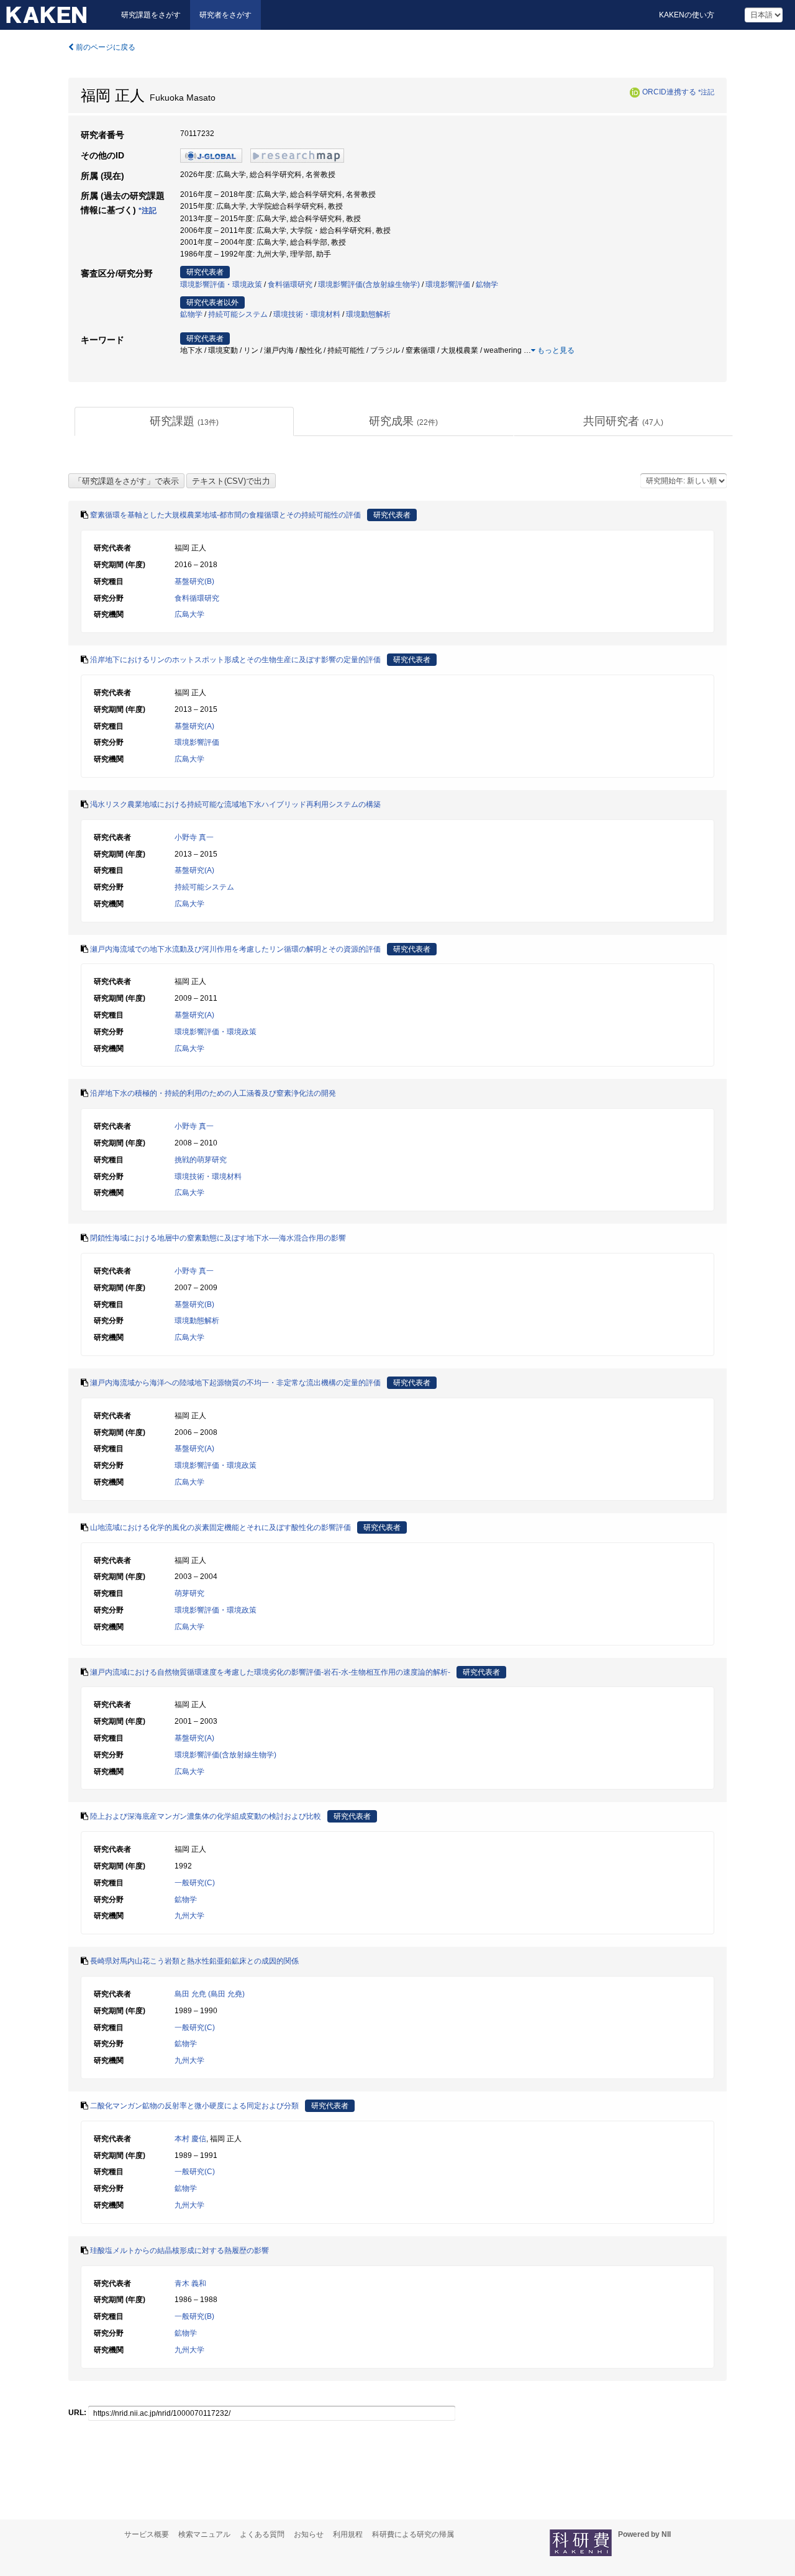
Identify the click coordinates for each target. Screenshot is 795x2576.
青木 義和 (190, 2283)
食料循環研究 (290, 284)
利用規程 (348, 2534)
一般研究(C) (195, 1883)
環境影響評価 (448, 284)
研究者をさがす (225, 15)
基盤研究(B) (194, 581)
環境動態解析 (368, 314)
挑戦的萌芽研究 (201, 1160)
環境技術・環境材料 (307, 314)
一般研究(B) (194, 2316)
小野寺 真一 (194, 837)
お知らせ (309, 2534)
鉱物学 (487, 284)
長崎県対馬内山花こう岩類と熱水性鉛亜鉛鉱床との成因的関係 (194, 1961)
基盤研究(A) (194, 726)
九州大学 (189, 1916)
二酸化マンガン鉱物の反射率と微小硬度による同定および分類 (194, 2106)
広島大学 (189, 614)
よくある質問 (262, 2534)
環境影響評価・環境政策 (221, 284)
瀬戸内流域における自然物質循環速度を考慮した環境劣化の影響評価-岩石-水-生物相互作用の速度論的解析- (270, 1672)
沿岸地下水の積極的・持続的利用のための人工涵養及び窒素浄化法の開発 (213, 1093)
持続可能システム (238, 314)
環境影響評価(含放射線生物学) (369, 284)
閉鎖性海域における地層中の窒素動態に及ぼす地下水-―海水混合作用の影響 (218, 1238)
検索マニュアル (204, 2534)
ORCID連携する (669, 92)
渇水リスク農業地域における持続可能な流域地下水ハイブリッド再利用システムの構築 (235, 804)
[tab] (184, 422)
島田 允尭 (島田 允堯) (210, 1994)
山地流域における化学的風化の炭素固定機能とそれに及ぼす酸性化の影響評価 (220, 1527)
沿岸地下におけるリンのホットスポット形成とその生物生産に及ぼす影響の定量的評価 (235, 660)
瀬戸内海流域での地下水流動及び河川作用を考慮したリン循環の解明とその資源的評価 (235, 949)
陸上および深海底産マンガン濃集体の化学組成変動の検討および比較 (206, 1816)
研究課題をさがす (151, 15)
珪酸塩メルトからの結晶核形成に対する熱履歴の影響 (179, 2251)
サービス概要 (147, 2534)
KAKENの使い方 (687, 15)
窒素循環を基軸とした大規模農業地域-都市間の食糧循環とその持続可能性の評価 (225, 515)
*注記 (706, 92)
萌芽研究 (189, 1593)
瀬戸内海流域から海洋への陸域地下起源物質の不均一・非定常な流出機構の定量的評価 (235, 1383)
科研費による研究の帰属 (413, 2534)
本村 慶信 (190, 2139)
